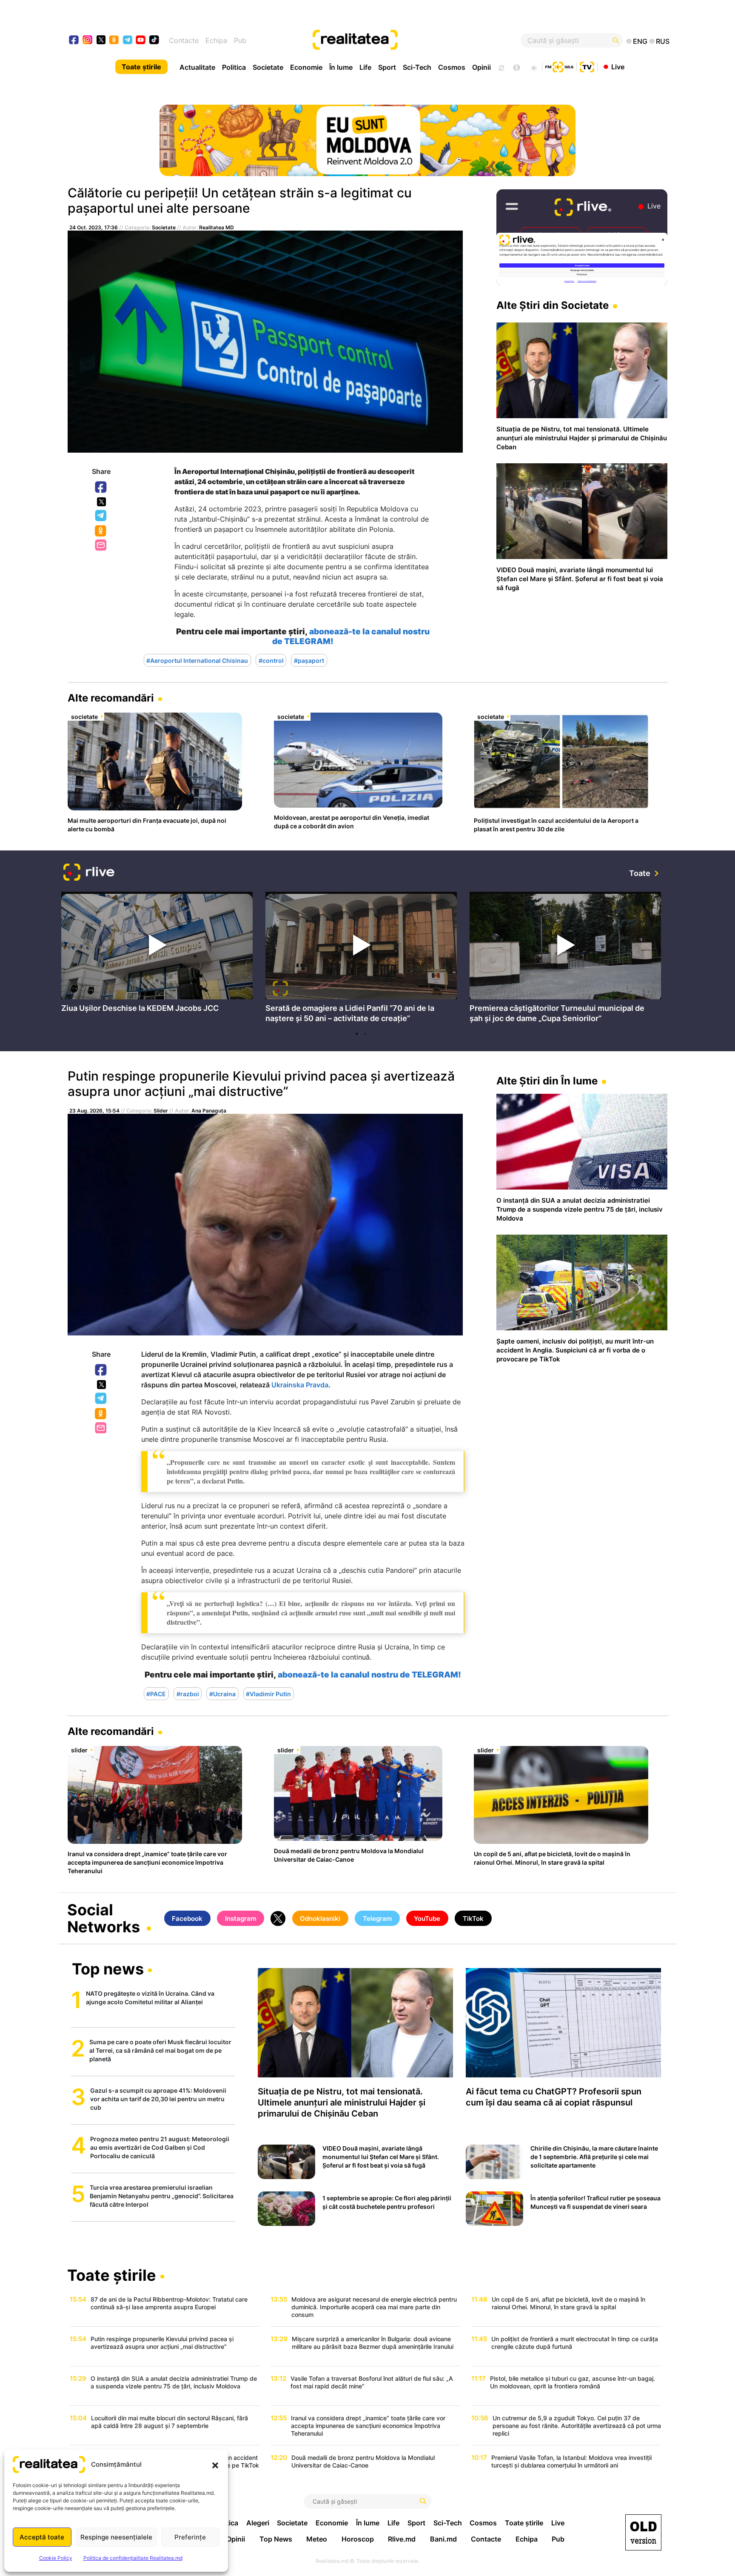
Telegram (101, 516)
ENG (640, 41)
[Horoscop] (501, 67)
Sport (387, 67)
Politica (234, 67)
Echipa (216, 40)
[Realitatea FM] (559, 66)
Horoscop (358, 2539)
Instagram (241, 1918)
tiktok (154, 41)
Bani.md (443, 2539)
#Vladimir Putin (268, 1693)
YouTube (427, 1918)
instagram (88, 41)
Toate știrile (141, 67)
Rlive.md (402, 2539)
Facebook (101, 488)
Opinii (481, 67)
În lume (341, 67)
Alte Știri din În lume (547, 1081)
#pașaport (309, 660)
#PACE (156, 1693)
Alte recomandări (111, 698)
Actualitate (197, 67)
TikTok (473, 1918)
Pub (240, 40)
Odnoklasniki (101, 531)
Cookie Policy (56, 2558)
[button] (215, 2465)
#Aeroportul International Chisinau (197, 660)
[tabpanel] (157, 954)
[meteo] (534, 67)
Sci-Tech (417, 67)
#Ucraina (222, 1693)
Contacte (184, 40)
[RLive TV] (89, 873)
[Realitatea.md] (643, 2532)
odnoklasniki (114, 41)
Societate (268, 67)
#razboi (188, 1693)
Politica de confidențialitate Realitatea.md (133, 2558)
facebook (74, 41)
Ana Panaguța (209, 1111)
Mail (101, 546)
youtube (141, 41)
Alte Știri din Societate (553, 305)
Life (365, 67)
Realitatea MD (217, 227)
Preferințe (190, 2537)
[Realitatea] (398, 40)
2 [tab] (365, 1034)
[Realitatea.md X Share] (101, 502)
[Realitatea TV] (587, 66)
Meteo (317, 2539)
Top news (108, 1970)
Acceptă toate (42, 2537)
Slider (161, 1111)
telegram (128, 41)
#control (271, 660)
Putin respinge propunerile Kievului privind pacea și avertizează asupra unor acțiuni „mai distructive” (261, 1084)
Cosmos (452, 67)
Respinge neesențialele (116, 2537)
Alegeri (258, 2523)
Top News (276, 2539)
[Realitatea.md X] (101, 39)
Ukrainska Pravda (300, 1385)
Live (618, 66)
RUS (663, 41)
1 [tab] (357, 1034)
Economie (306, 67)
